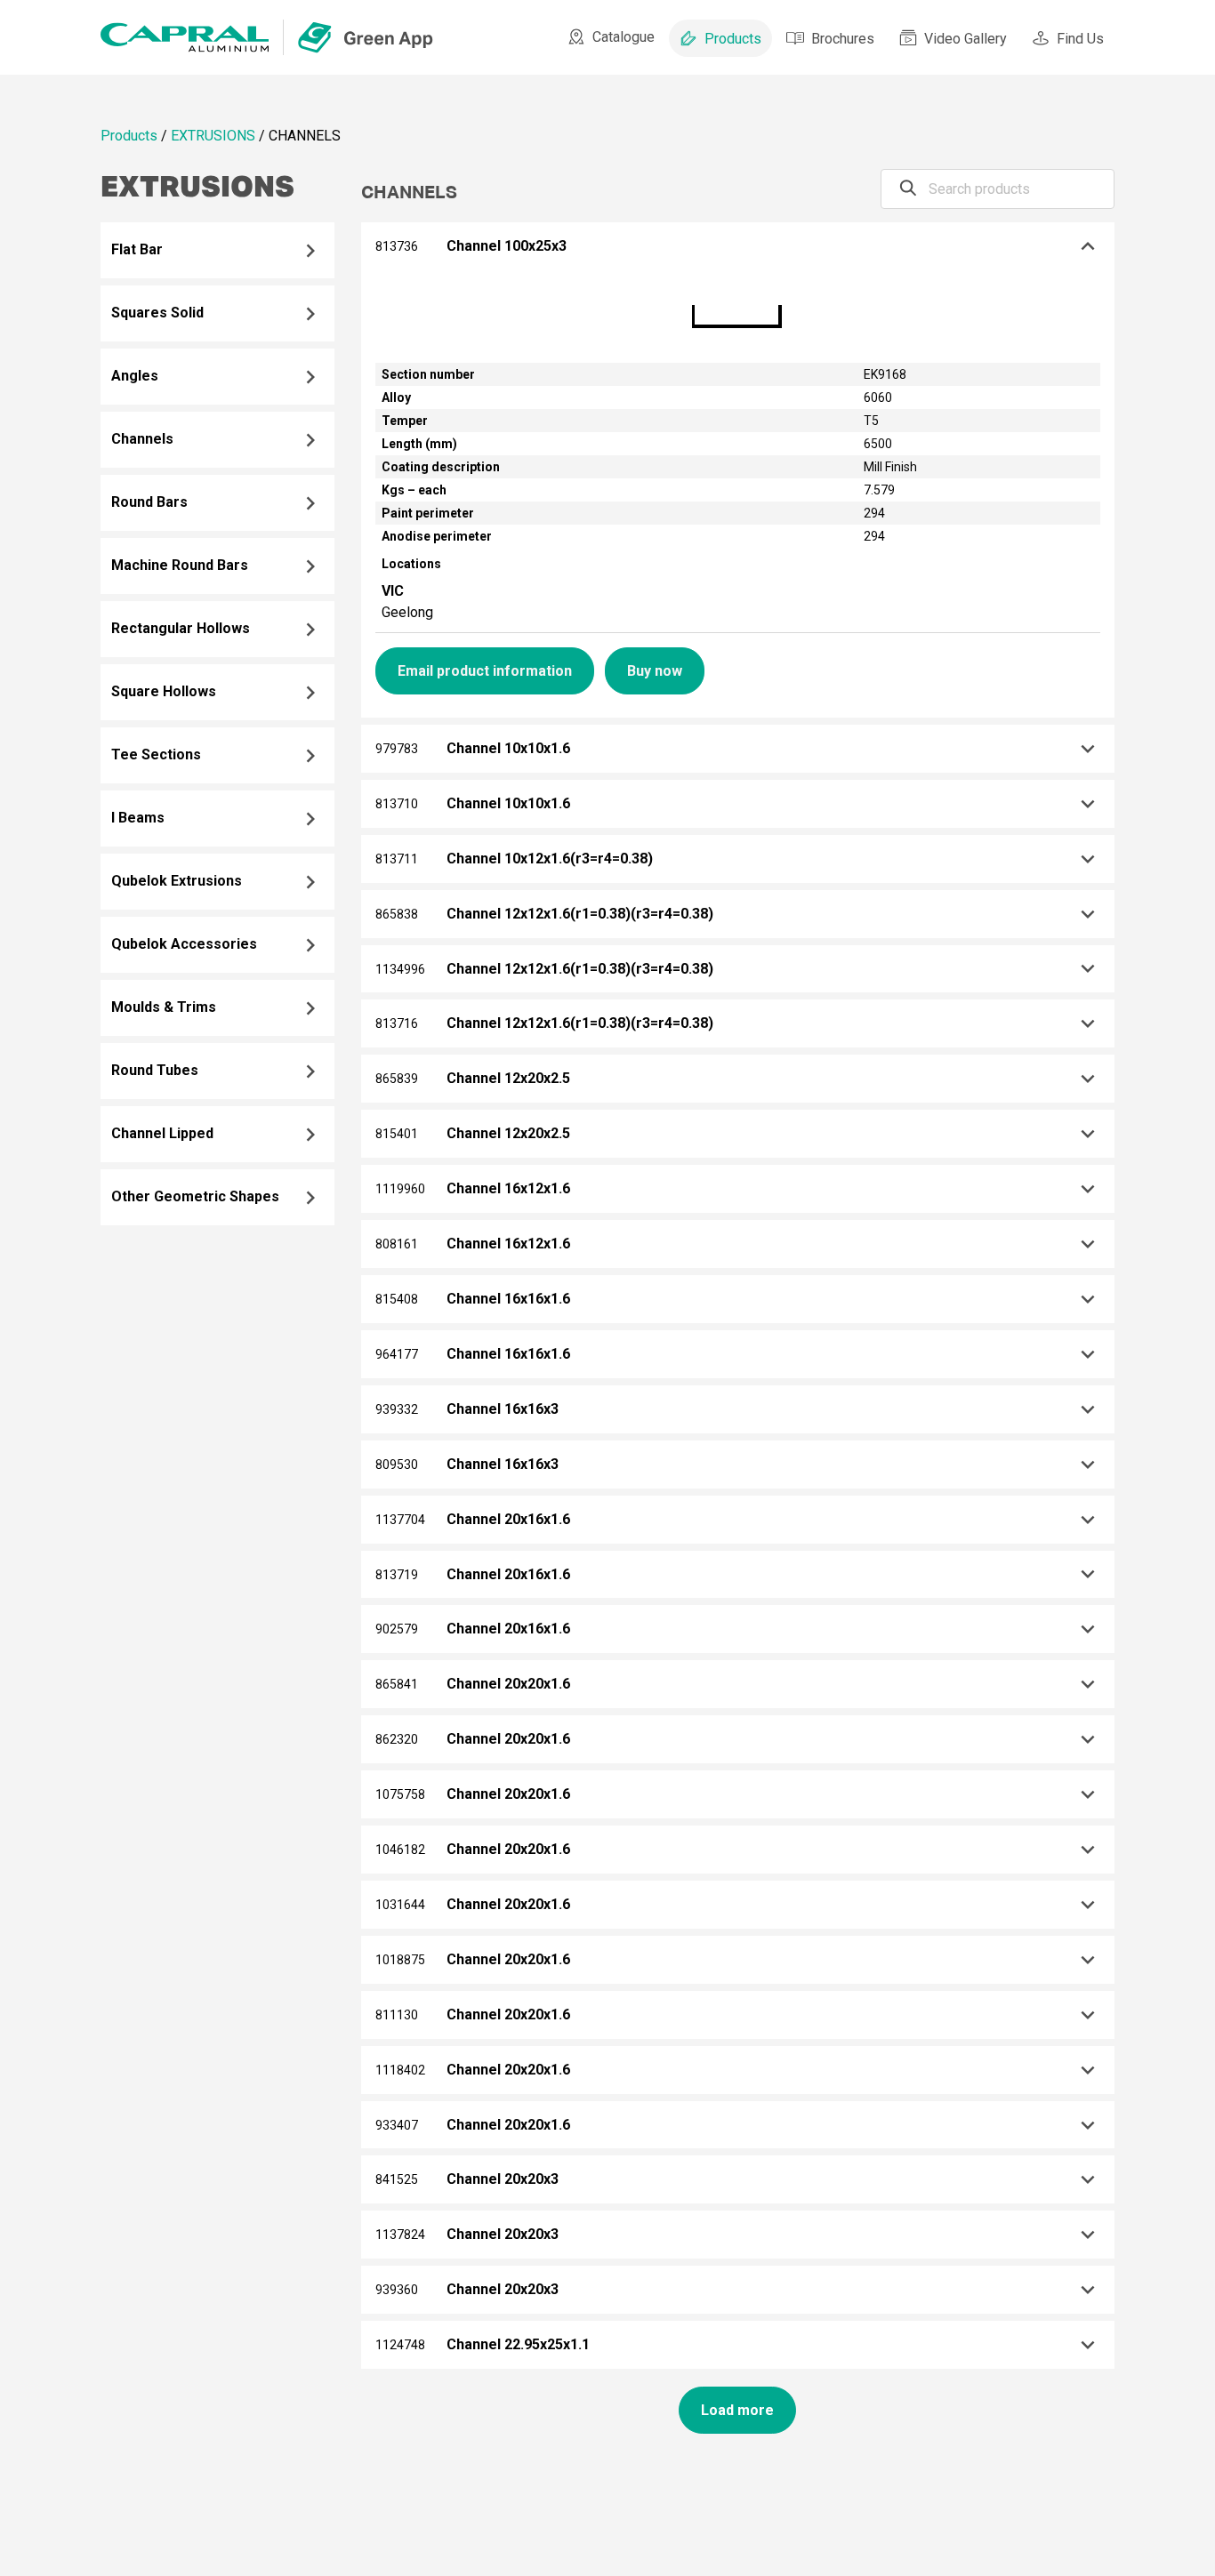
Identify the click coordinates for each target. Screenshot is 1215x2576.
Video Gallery (966, 39)
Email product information (485, 671)
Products (733, 39)
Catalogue (624, 37)
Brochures (843, 39)
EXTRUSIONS (213, 136)
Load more (737, 2410)
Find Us (1080, 39)
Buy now (655, 671)
